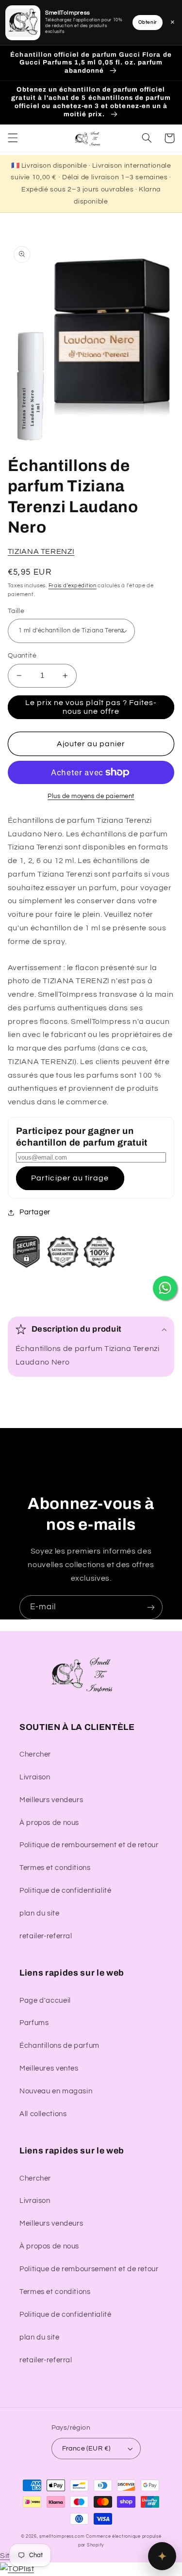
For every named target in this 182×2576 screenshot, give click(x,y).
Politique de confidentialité (66, 1891)
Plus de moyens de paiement (91, 796)
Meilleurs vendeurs (51, 1800)
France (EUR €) (86, 2449)
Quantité (22, 656)
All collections (43, 2114)
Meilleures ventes (49, 2068)
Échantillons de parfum (59, 2046)
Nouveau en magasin (56, 2091)
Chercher (35, 1754)
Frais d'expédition (73, 586)
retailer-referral (46, 1936)
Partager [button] (35, 1212)
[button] (13, 138)
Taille (16, 611)
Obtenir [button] (148, 22)
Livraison (35, 1777)
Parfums (34, 2023)
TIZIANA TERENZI (41, 551)
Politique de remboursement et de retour (89, 1845)
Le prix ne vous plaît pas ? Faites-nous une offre (91, 707)
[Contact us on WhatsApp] (165, 1288)
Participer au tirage (70, 1178)
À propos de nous (49, 1823)
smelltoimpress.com (62, 2537)
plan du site (40, 1913)
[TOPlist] (17, 2569)
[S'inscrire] (151, 1607)
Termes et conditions (55, 1868)
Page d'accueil (45, 2001)
